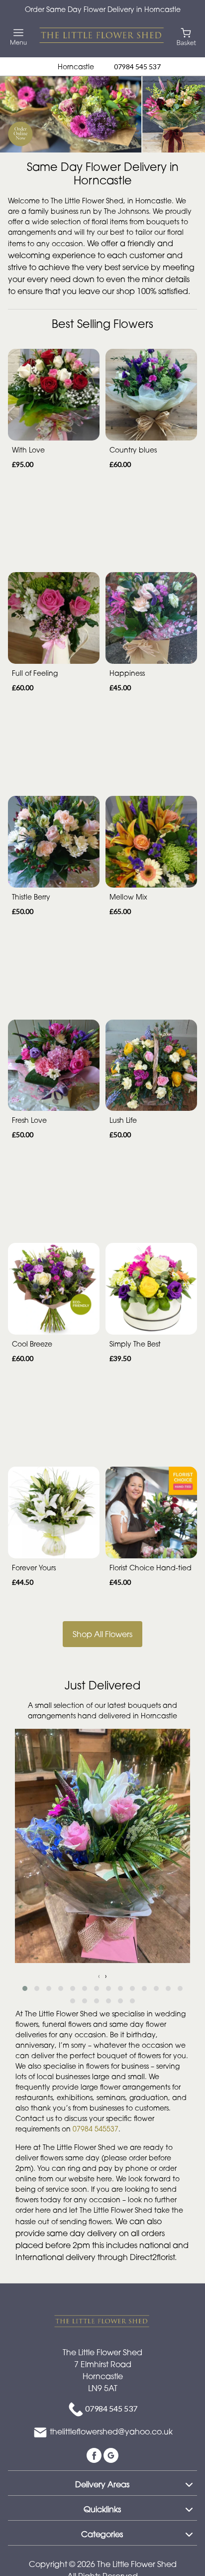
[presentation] (99, 1976)
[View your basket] (186, 36)
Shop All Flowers (102, 1634)
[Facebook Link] (95, 2454)
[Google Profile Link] (111, 2454)
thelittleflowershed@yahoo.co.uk (111, 2431)
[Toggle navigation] (19, 37)
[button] (25, 1988)
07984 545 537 (137, 67)
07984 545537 (96, 2129)
